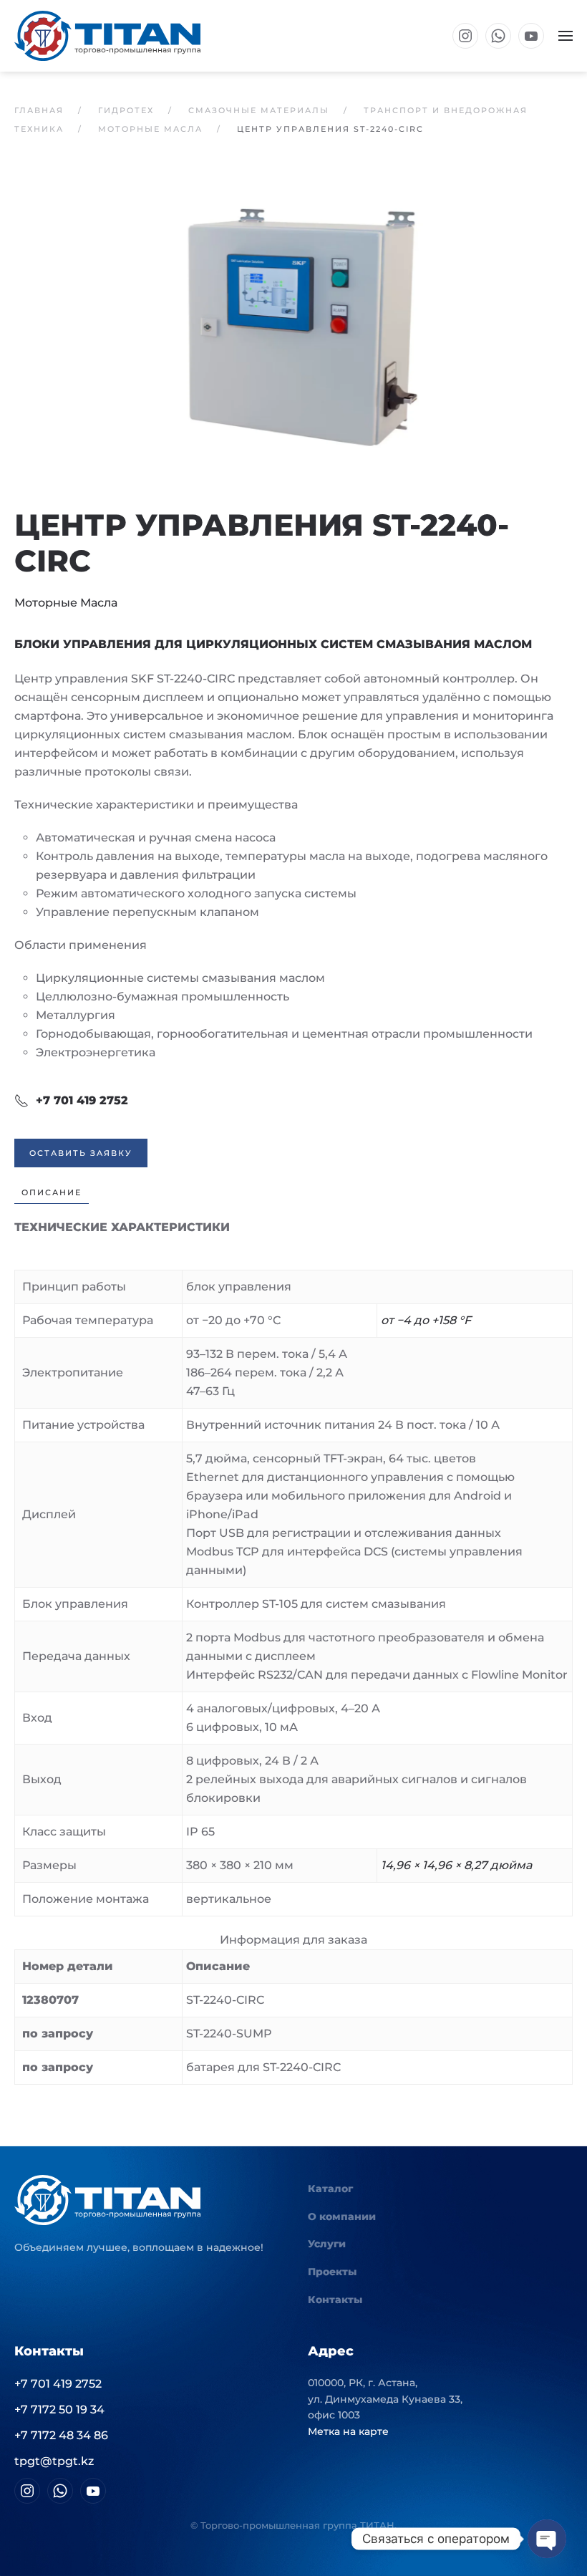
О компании (342, 2216)
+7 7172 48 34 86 (61, 2435)
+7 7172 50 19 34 (59, 2409)
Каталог (330, 2189)
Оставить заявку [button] (81, 1153)
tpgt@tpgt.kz (54, 2461)
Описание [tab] (52, 1192)
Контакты (335, 2300)
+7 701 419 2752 (82, 1100)
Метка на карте (348, 2431)
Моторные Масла (66, 603)
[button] (566, 36)
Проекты (332, 2272)
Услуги (327, 2244)
